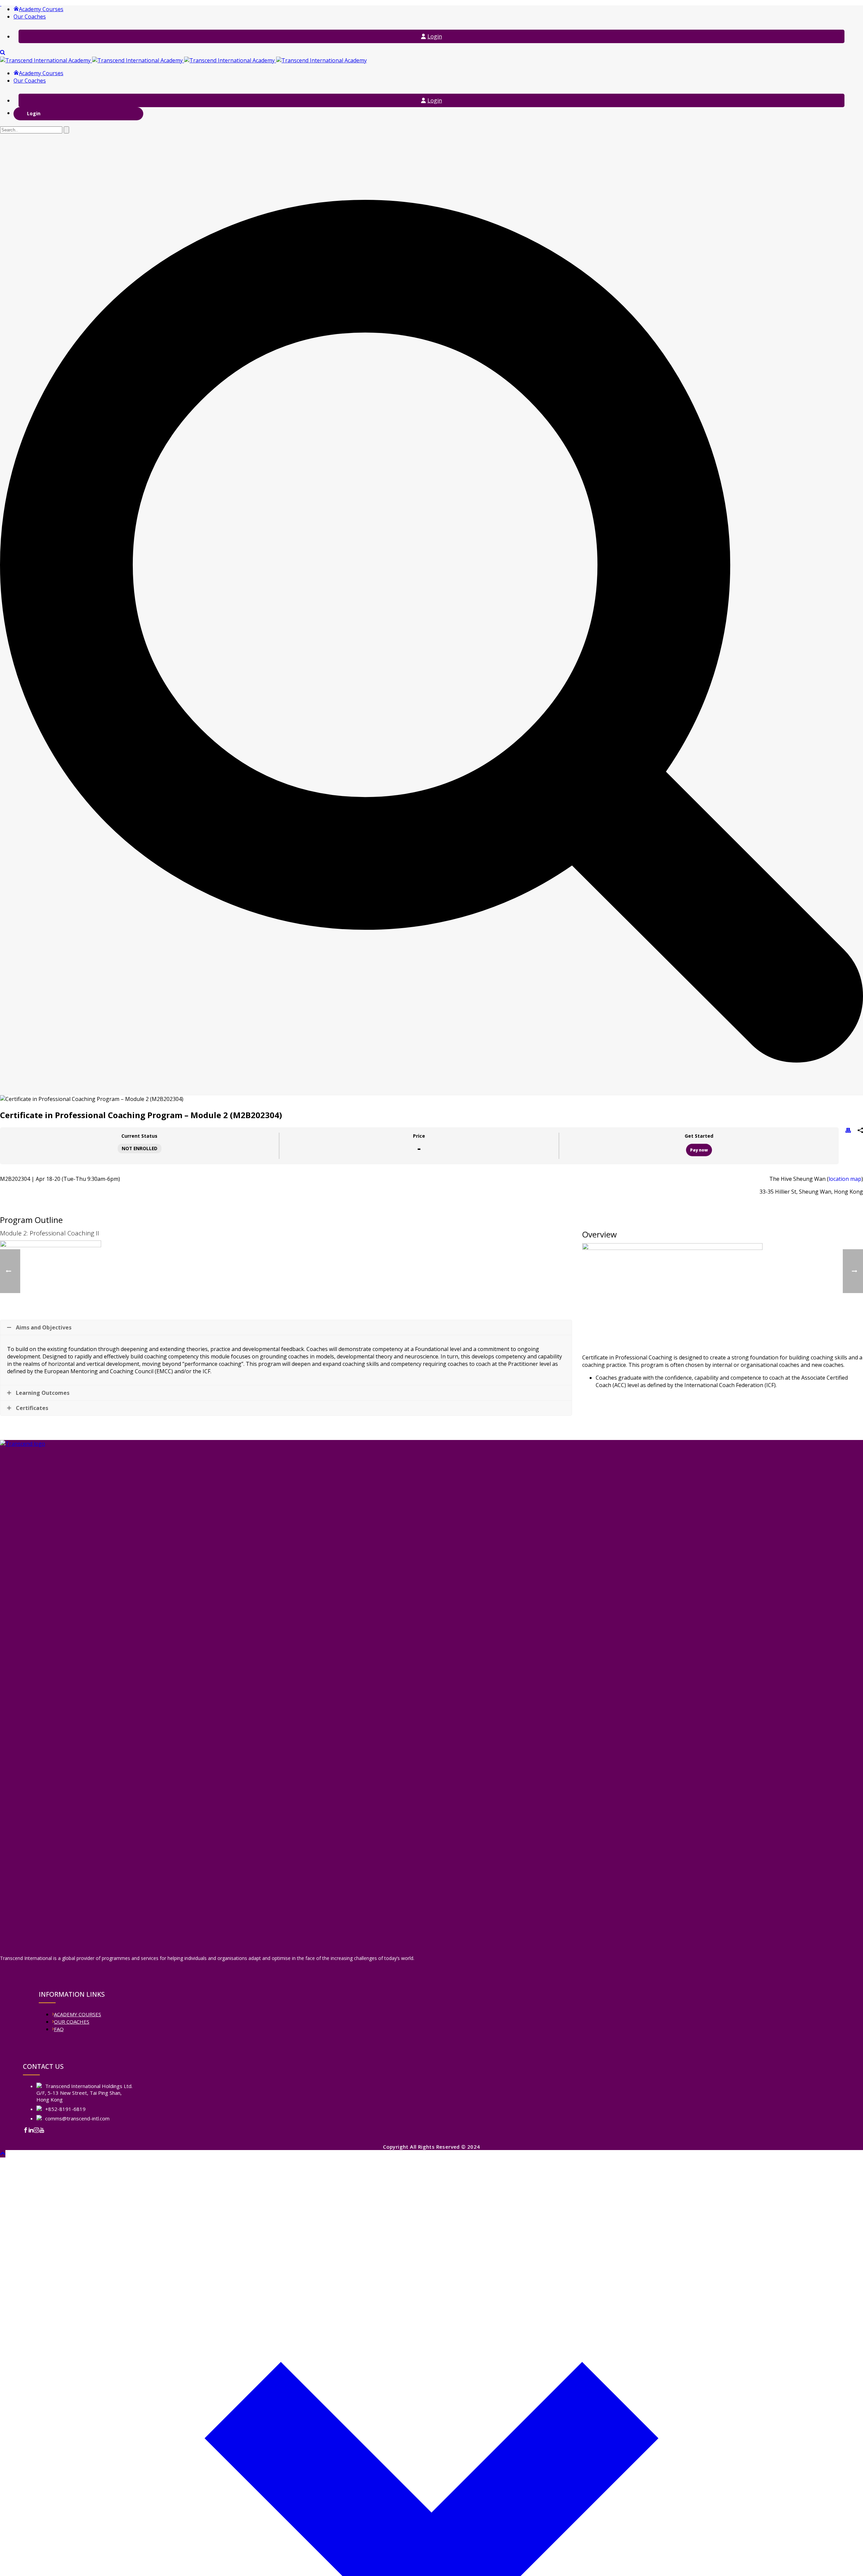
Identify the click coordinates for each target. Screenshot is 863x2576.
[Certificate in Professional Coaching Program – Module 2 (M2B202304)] (431, 1288)
